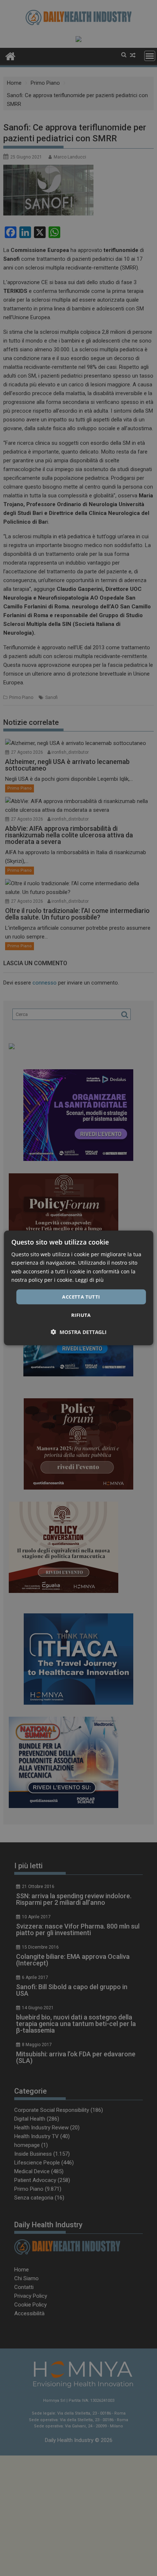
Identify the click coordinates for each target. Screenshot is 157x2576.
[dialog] (79, 1288)
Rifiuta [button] (81, 1315)
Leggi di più (89, 1279)
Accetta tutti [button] (81, 1297)
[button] (79, 1332)
